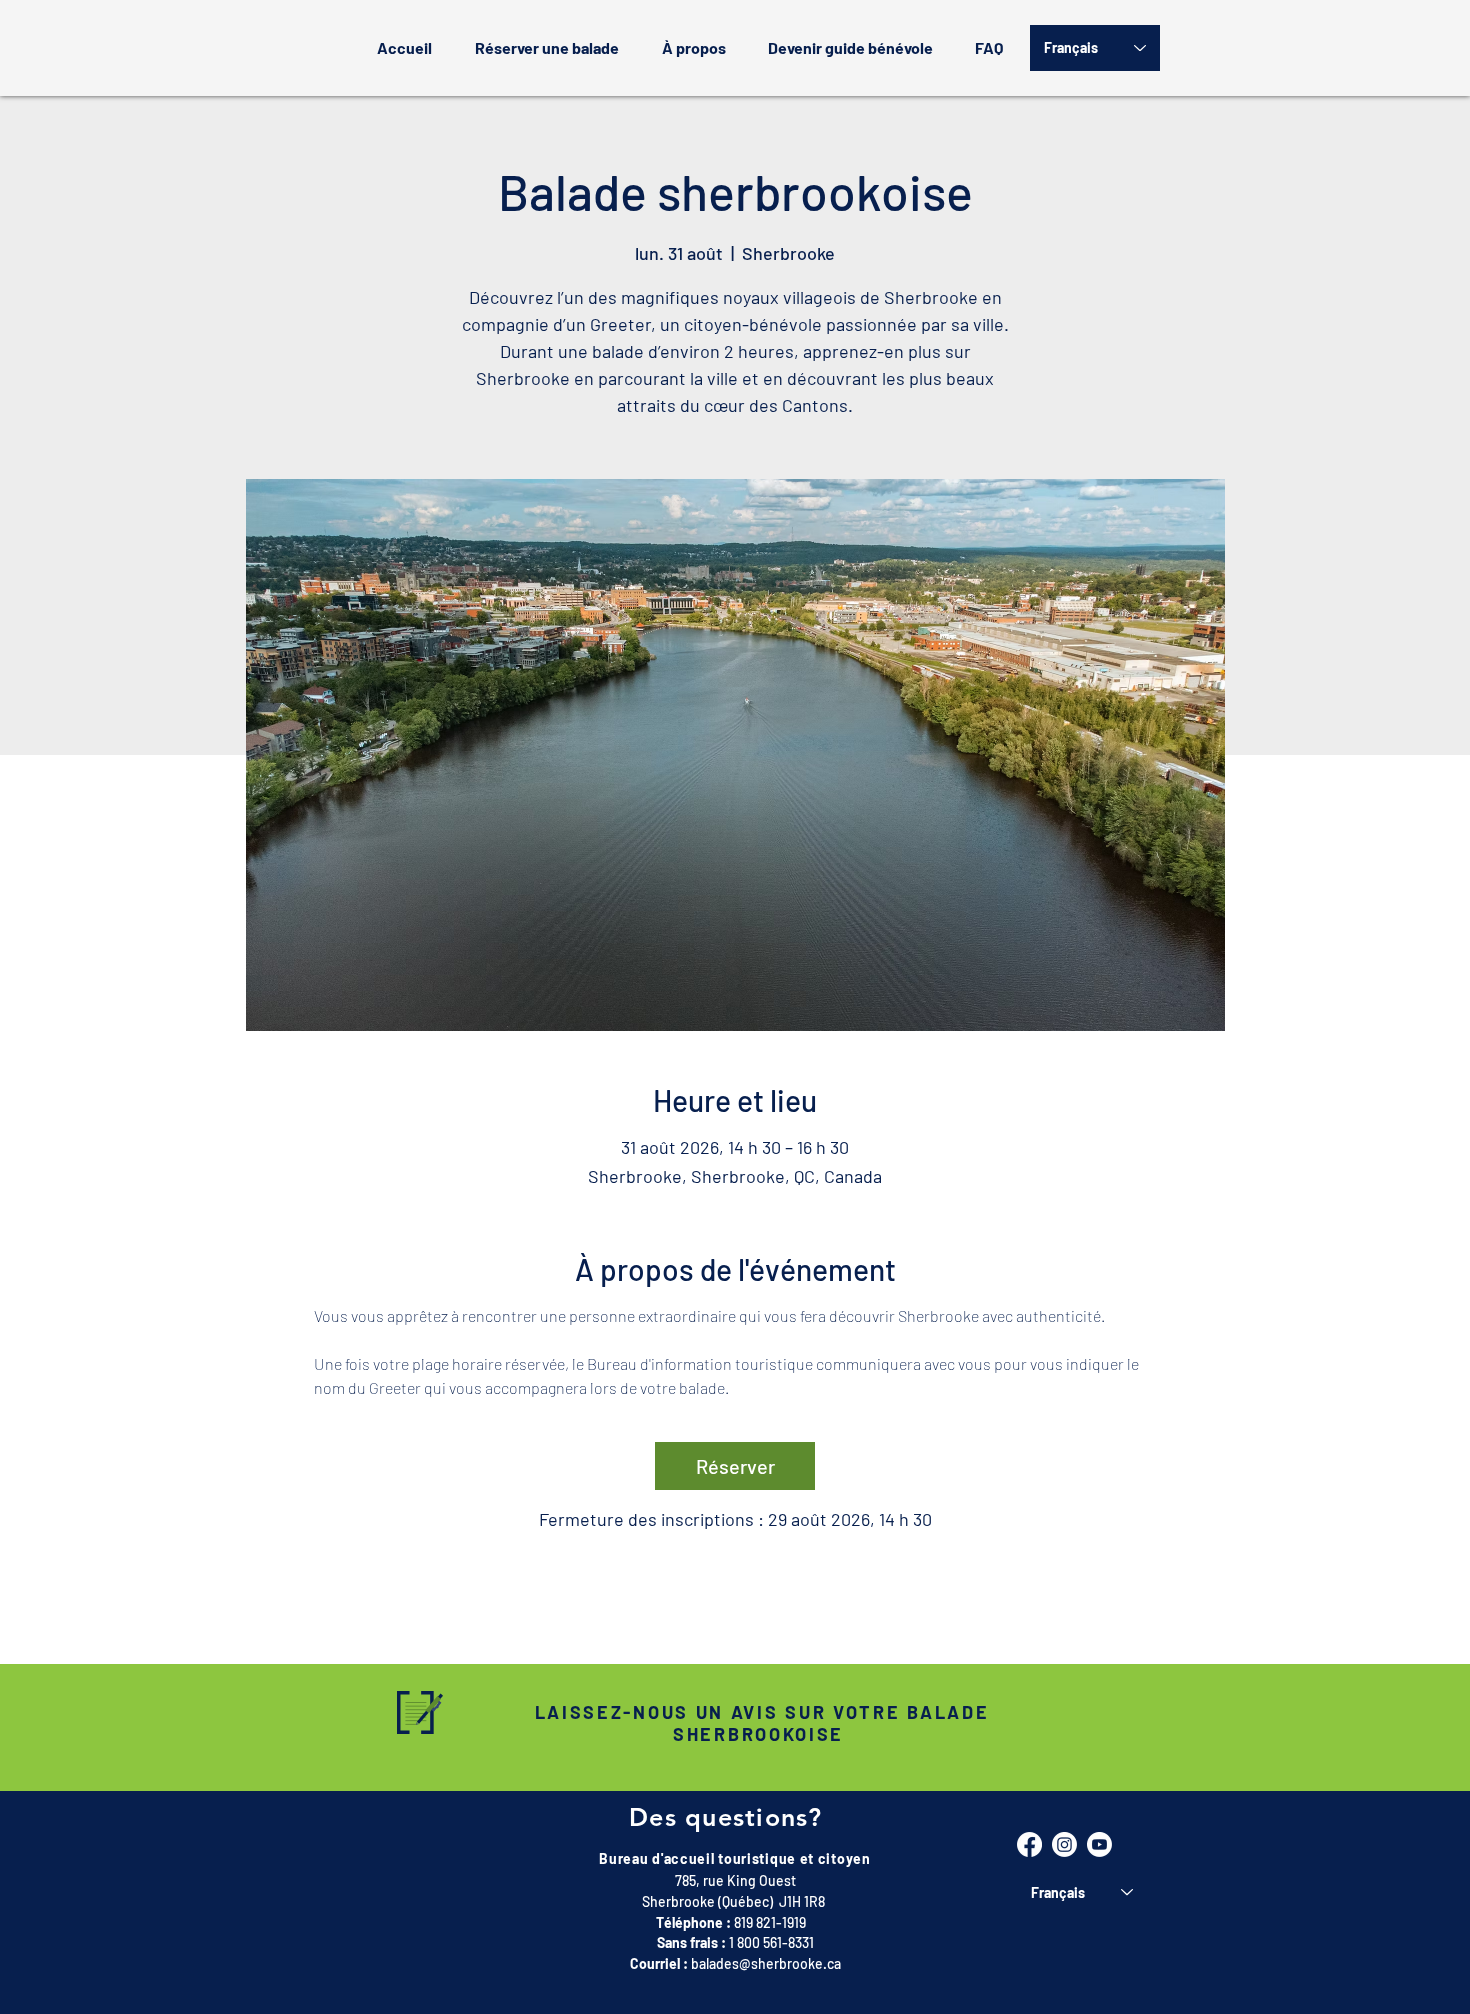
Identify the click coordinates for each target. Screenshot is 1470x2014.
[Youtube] (1099, 1844)
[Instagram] (1064, 1844)
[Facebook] (1029, 1844)
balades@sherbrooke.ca (766, 1963)
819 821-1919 (770, 1922)
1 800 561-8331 (771, 1942)
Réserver (735, 1466)
